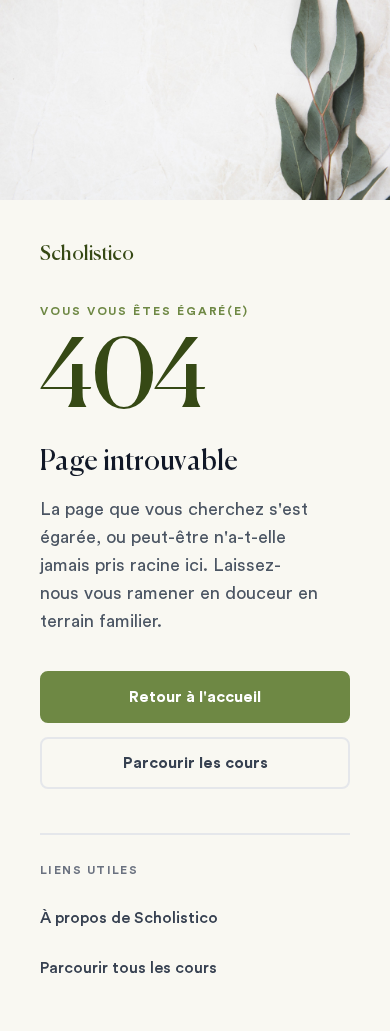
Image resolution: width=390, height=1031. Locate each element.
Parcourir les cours (195, 763)
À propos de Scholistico (129, 918)
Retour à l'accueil (195, 697)
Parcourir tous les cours (128, 968)
